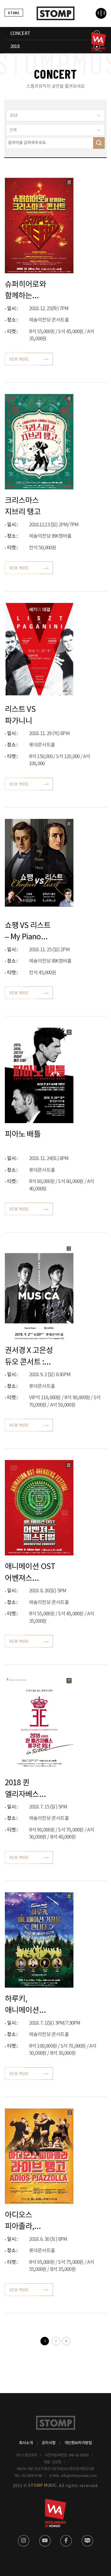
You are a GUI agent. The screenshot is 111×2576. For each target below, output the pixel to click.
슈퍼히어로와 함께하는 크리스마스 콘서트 (25, 290)
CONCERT (20, 34)
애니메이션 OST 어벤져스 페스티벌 (30, 1572)
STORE (14, 13)
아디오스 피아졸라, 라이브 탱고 (23, 2221)
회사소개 (26, 2443)
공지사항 (49, 2443)
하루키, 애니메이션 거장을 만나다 (26, 2004)
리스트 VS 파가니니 (20, 715)
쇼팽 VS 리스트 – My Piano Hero (28, 931)
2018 (15, 47)
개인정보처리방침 (78, 2443)
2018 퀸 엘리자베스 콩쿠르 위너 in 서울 (27, 1788)
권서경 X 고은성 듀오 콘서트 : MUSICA (29, 1356)
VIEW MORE (19, 359)
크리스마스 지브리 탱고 (23, 506)
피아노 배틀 (23, 1134)
